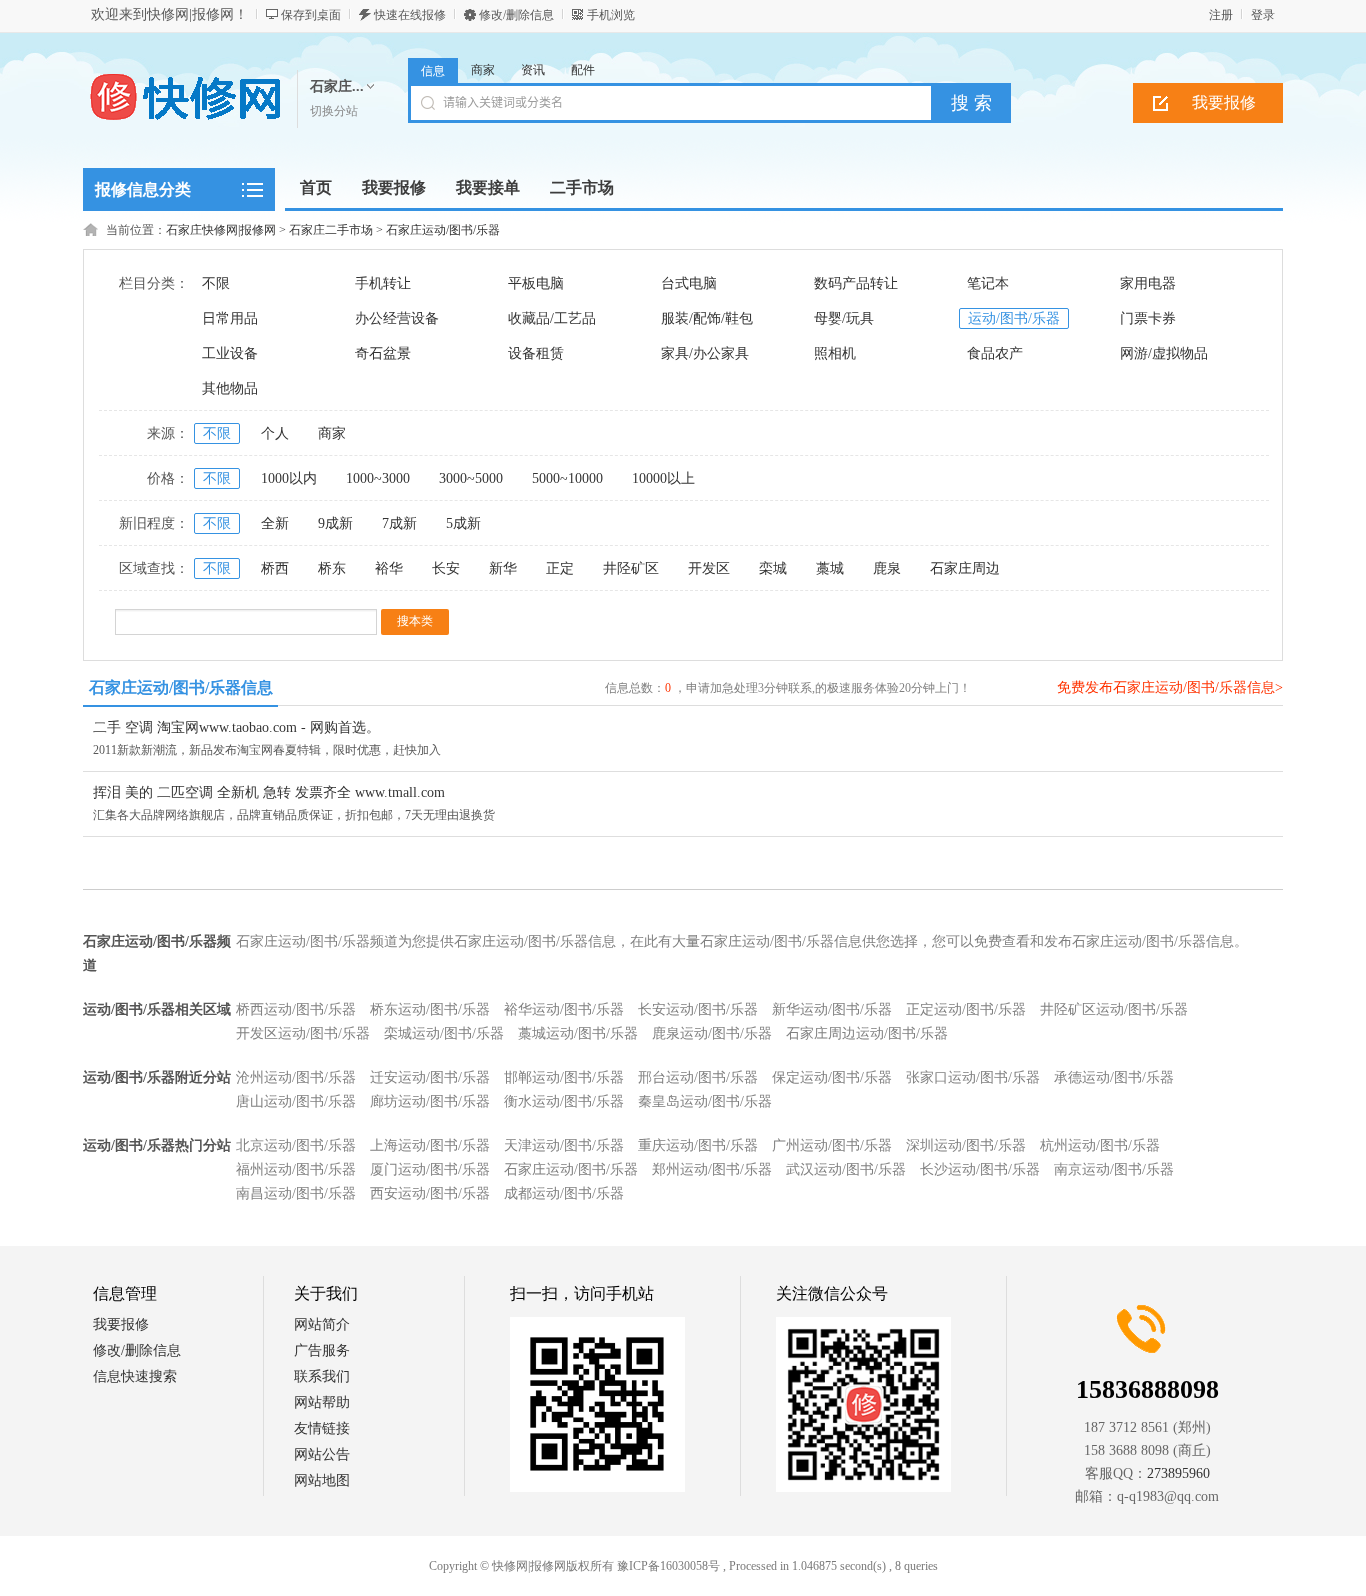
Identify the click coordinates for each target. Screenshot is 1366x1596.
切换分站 (334, 111)
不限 (216, 283)
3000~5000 (471, 478)
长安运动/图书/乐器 (698, 1009)
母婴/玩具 (844, 318)
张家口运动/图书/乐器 (973, 1077)
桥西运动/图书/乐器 (296, 1009)
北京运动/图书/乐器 (296, 1145)
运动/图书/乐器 (1014, 318)
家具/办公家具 (705, 353)
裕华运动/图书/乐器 (564, 1009)
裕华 (389, 568)
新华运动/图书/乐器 (832, 1009)
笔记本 (988, 283)
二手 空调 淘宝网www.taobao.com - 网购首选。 (236, 727)
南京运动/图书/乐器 (1114, 1169)
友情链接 (322, 1428)
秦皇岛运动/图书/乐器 (705, 1101)
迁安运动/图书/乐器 (430, 1077)
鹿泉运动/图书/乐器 (712, 1033)
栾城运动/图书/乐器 (444, 1033)
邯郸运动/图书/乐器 (564, 1077)
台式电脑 (689, 283)
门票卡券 (1148, 318)
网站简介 (322, 1324)
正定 (560, 568)
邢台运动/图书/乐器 (698, 1077)
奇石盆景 (383, 353)
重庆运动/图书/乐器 (698, 1145)
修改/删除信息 (516, 15)
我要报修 (1224, 102)
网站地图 (322, 1480)
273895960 (1178, 1473)
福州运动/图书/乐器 (296, 1169)
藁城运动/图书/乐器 (578, 1033)
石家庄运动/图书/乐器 (443, 230)
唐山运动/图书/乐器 (296, 1101)
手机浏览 (611, 15)
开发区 (709, 568)
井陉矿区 (631, 568)
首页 (316, 187)
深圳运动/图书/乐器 (966, 1145)
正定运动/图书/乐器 (966, 1009)
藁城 (830, 568)
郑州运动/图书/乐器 (712, 1169)
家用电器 (1148, 283)
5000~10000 (567, 478)
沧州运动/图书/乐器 (296, 1077)
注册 (1221, 15)
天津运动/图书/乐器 (564, 1145)
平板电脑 (536, 283)
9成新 (335, 523)
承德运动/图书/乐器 (1114, 1077)
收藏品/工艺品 (552, 318)
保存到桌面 (311, 15)
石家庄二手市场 (331, 230)
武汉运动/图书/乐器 (846, 1169)
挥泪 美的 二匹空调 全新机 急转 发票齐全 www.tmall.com (269, 792)
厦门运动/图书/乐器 (430, 1169)
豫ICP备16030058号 (668, 1566)
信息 (433, 71)
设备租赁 (536, 353)
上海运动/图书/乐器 (430, 1145)
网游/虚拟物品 (1164, 353)
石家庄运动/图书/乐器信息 (181, 687)
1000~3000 (378, 478)
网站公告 (322, 1454)
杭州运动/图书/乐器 (1100, 1145)
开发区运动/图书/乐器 (303, 1033)
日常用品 (230, 318)
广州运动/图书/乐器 (832, 1145)
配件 (583, 70)
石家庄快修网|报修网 (221, 230)
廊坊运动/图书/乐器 (430, 1101)
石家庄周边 (965, 568)
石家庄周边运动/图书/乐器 (867, 1033)
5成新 (463, 523)
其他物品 (230, 388)
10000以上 (663, 478)
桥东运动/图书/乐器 (430, 1009)
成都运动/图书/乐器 (564, 1193)
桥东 (332, 568)
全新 (275, 523)
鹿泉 (887, 568)
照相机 (835, 353)
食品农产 (995, 353)
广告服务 (322, 1350)
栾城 (773, 568)
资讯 (533, 70)
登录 (1263, 15)
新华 (503, 568)
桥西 (275, 568)
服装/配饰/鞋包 (707, 318)
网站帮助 (322, 1402)
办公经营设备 (397, 318)
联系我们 (322, 1376)
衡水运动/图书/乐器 (564, 1101)
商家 (483, 70)
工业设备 (230, 353)
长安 (446, 568)
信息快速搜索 (135, 1376)
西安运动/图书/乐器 (430, 1193)
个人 (275, 433)
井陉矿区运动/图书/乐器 (1114, 1009)
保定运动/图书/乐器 (832, 1077)
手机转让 (383, 283)
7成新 (399, 523)
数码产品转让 (856, 283)
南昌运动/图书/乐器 (296, 1193)
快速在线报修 (410, 15)
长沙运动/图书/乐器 (980, 1169)
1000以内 (289, 478)
